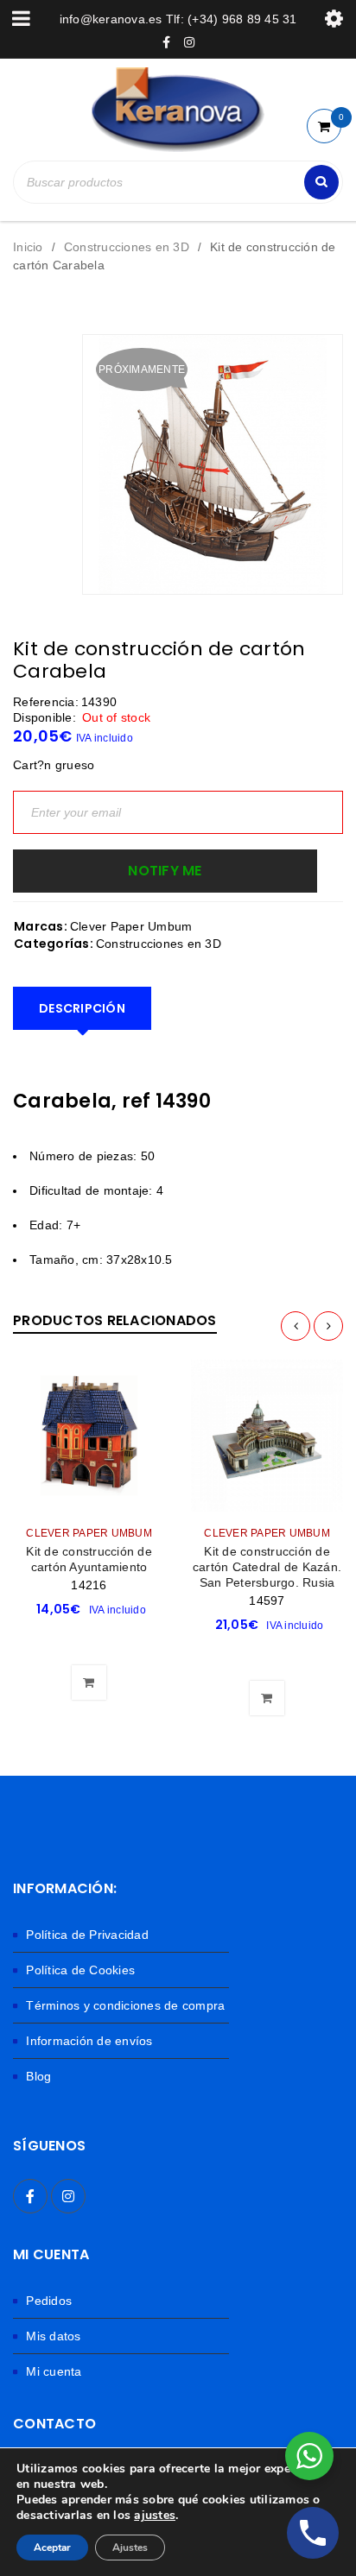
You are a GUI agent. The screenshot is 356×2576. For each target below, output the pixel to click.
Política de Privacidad (87, 1935)
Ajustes (130, 2548)
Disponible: (44, 717)
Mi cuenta (54, 2371)
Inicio (28, 247)
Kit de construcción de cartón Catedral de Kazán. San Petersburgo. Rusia (267, 1567)
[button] (89, 1639)
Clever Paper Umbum (131, 926)
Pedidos (49, 2301)
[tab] (82, 1008)
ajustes (155, 2516)
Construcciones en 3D (127, 247)
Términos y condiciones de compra (125, 2005)
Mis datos (53, 2336)
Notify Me (165, 871)
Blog (38, 2076)
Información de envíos (89, 2041)
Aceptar (52, 2548)
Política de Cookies (80, 1970)
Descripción (82, 1008)
